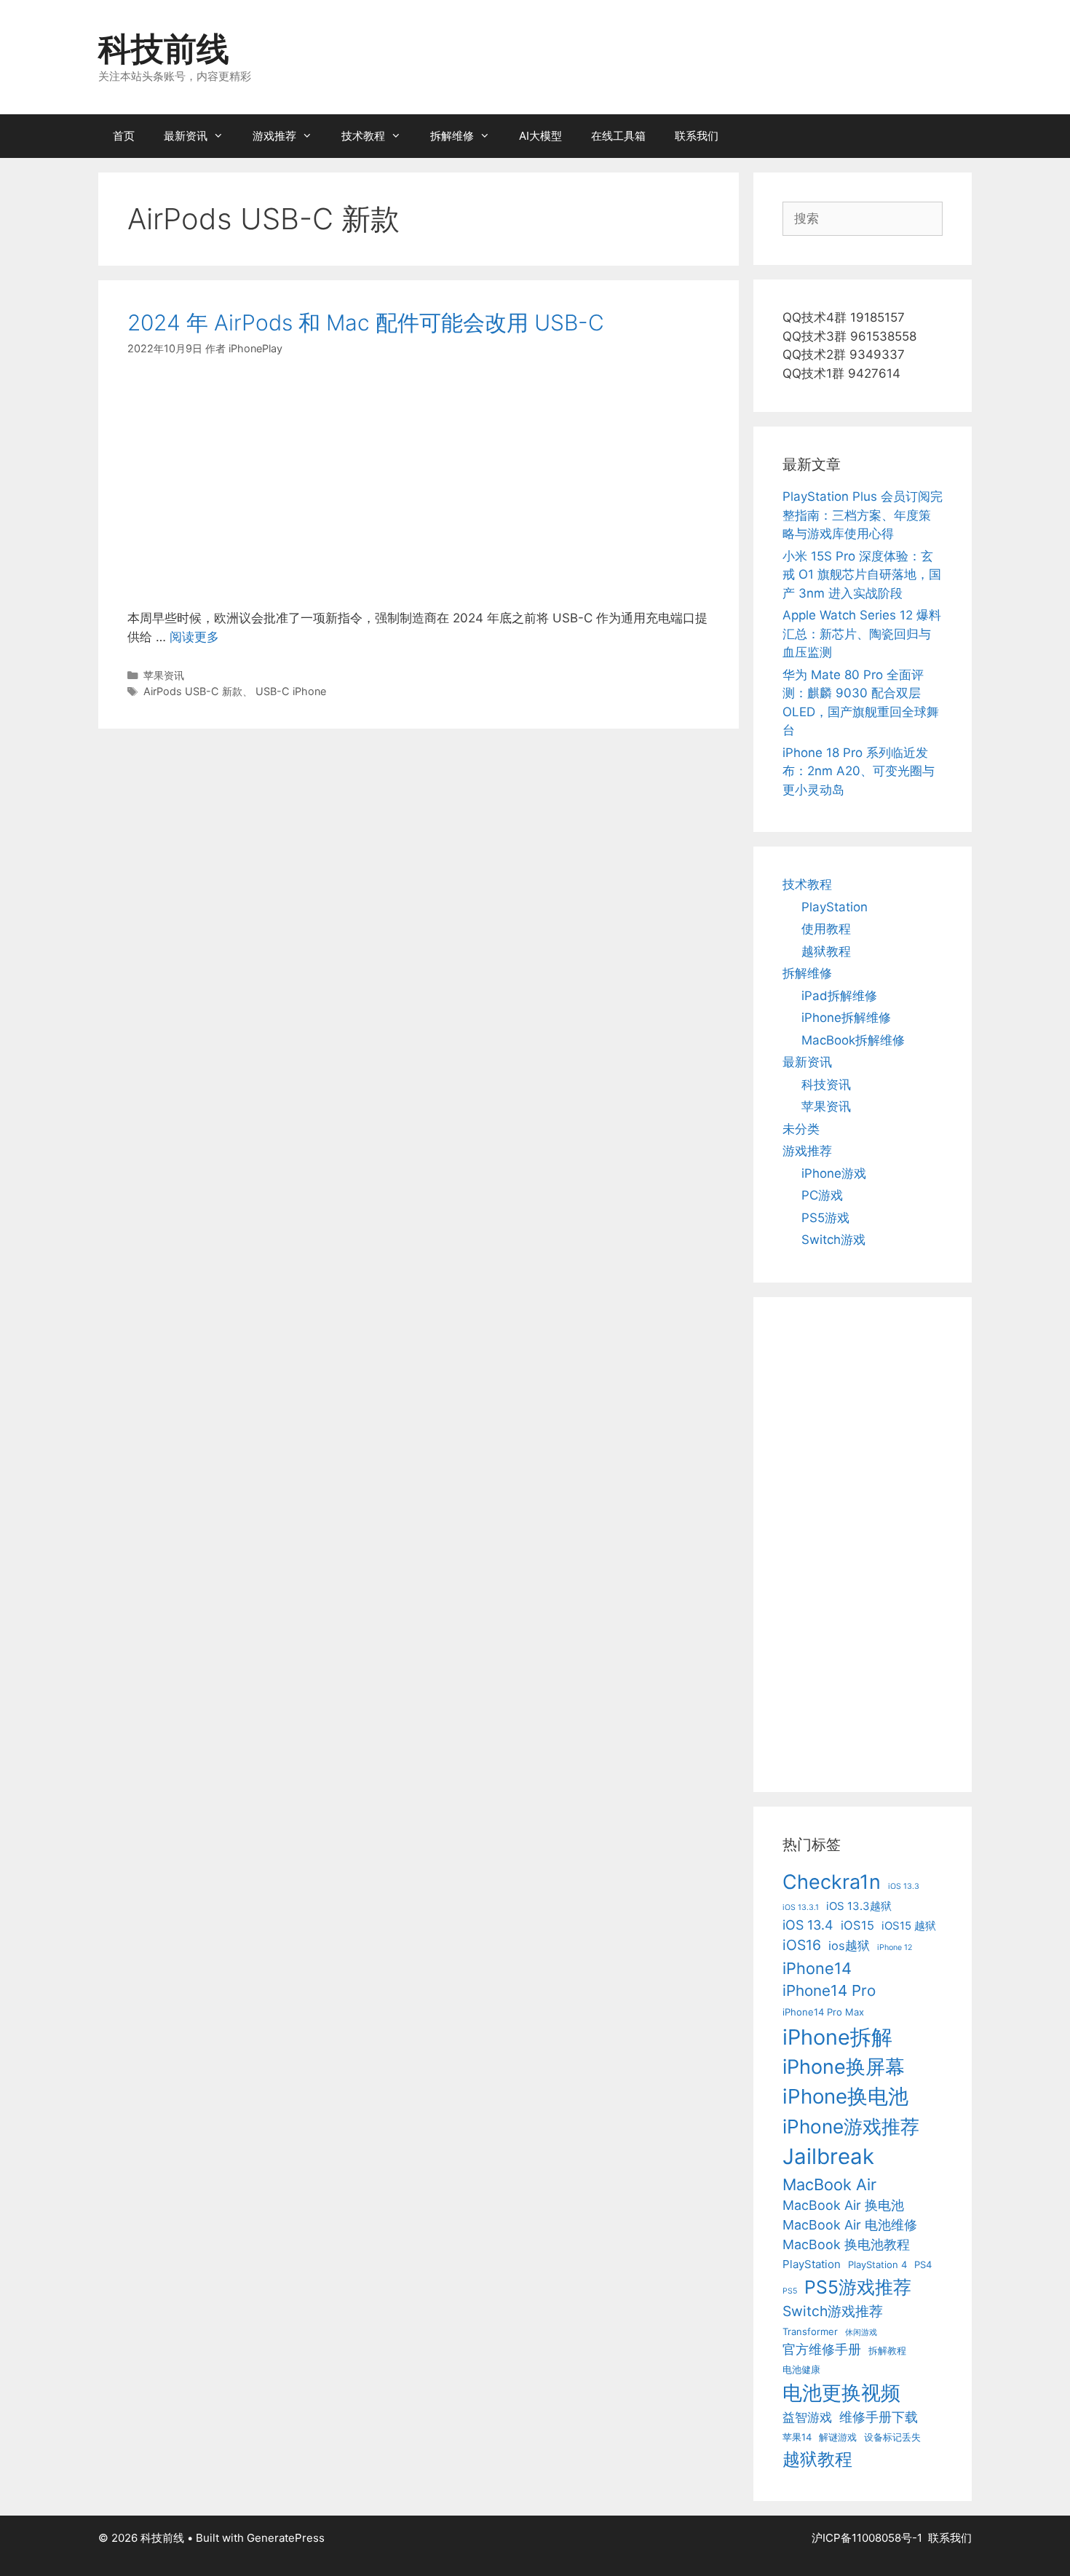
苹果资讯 (164, 675)
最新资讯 (186, 136)
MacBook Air (829, 2184)
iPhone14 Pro (829, 1990)
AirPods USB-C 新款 (193, 691)
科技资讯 (826, 1085)
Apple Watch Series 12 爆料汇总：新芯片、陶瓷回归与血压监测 (862, 634)
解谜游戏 (838, 2437)
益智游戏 (807, 2417)
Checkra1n (832, 1882)
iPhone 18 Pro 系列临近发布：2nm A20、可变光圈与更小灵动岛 (859, 771)
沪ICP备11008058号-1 (867, 2538)
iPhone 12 (895, 1947)
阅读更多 (194, 637)
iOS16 (802, 1945)
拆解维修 (452, 136)
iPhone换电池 (845, 2096)
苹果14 (797, 2437)
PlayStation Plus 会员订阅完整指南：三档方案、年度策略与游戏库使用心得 (863, 515)
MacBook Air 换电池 (843, 2205)
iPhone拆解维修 (846, 1018)
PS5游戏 (825, 1218)
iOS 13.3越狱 (859, 1906)
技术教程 (363, 136)
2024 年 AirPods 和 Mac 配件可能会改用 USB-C (366, 322)
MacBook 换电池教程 (846, 2244)
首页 (124, 136)
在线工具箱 (618, 136)
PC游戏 (822, 1195)
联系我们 (697, 136)
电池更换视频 (841, 2393)
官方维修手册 (822, 2349)
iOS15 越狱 (909, 1926)
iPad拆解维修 (839, 996)
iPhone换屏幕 (844, 2067)
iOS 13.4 (808, 1925)
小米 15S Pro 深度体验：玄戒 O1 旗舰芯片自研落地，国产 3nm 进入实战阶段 (862, 575)
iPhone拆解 (837, 2037)
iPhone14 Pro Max (823, 2012)
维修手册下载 (879, 2417)
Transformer (810, 2331)
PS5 (790, 2291)
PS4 (923, 2264)
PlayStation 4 (877, 2264)
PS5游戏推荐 (858, 2287)
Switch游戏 (833, 1240)
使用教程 (826, 929)
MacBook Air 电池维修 (850, 2225)
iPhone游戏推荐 (851, 2127)
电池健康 (801, 2369)
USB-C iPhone (291, 691)
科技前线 (164, 48)
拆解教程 (887, 2350)
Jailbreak (828, 2156)
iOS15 (857, 1925)
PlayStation (835, 907)
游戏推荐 (274, 136)
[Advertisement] (419, 483)
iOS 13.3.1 (801, 1907)
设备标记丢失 (892, 2437)
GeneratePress (286, 2538)
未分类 (801, 1129)
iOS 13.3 (904, 1886)
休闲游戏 (861, 2333)
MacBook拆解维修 (853, 1040)
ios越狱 (849, 1946)
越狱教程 (826, 951)
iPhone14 (817, 1968)
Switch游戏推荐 (833, 2311)
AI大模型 (540, 136)
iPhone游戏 (834, 1173)
